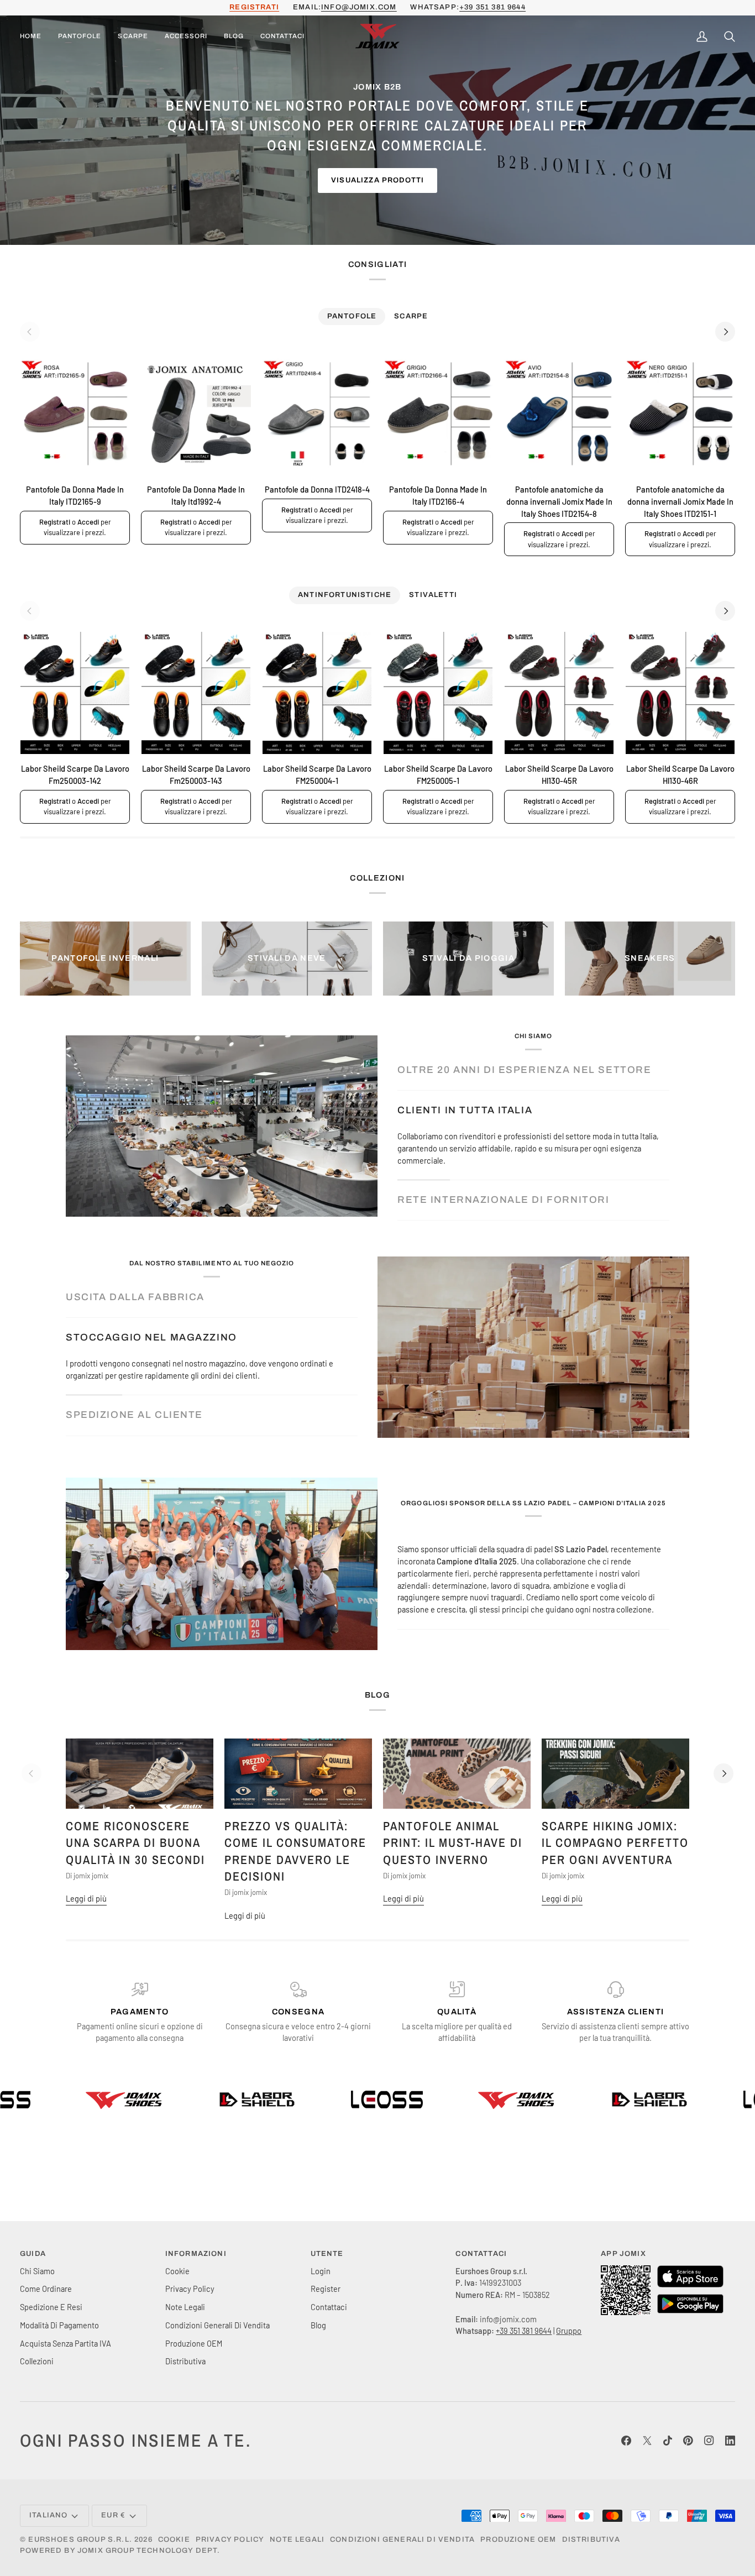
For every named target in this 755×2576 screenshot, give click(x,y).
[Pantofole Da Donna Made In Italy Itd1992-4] (196, 414)
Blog (318, 2325)
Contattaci (329, 2307)
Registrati (55, 522)
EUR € (113, 2515)
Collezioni (37, 2361)
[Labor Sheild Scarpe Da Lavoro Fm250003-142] (75, 693)
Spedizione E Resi (51, 2307)
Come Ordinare (46, 2289)
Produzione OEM (194, 2343)
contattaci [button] (481, 2254)
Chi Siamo (37, 2271)
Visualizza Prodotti (377, 180)
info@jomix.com (359, 7)
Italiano (48, 2515)
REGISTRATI (254, 7)
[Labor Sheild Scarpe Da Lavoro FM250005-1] (438, 693)
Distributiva (185, 2361)
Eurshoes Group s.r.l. (80, 2540)
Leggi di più (86, 1898)
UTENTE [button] (327, 2254)
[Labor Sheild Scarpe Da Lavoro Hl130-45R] (559, 693)
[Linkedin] (730, 2441)
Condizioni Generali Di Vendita (217, 2325)
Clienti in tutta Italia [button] (465, 1110)
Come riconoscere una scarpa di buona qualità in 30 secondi (135, 1843)
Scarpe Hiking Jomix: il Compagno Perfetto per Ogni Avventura (615, 1843)
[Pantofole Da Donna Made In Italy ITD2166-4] (438, 414)
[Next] (725, 332)
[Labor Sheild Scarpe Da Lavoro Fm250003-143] (196, 693)
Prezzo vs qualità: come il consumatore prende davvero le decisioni (295, 1851)
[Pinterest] (688, 2441)
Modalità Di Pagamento (59, 2325)
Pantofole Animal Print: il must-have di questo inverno (453, 1843)
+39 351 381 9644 (492, 7)
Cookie (177, 2271)
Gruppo (569, 2331)
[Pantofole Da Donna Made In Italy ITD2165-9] (75, 414)
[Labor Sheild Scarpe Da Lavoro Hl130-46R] (680, 693)
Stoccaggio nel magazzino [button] (151, 1337)
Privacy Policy (190, 2289)
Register (326, 2289)
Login (321, 2271)
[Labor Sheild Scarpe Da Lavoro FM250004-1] (317, 693)
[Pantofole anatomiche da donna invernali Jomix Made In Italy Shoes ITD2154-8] (559, 414)
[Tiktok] (668, 2441)
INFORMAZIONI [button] (196, 2254)
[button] (80, 37)
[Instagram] (709, 2441)
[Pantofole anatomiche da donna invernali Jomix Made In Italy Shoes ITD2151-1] (680, 414)
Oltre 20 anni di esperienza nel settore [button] (524, 1070)
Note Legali (185, 2307)
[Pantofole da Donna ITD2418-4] (317, 414)
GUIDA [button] (33, 2254)
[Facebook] (626, 2441)
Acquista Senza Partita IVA (65, 2343)
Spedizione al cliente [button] (134, 1415)
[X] (647, 2441)
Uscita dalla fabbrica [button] (135, 1297)
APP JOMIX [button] (623, 2254)
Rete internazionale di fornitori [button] (503, 1200)
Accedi (88, 522)
